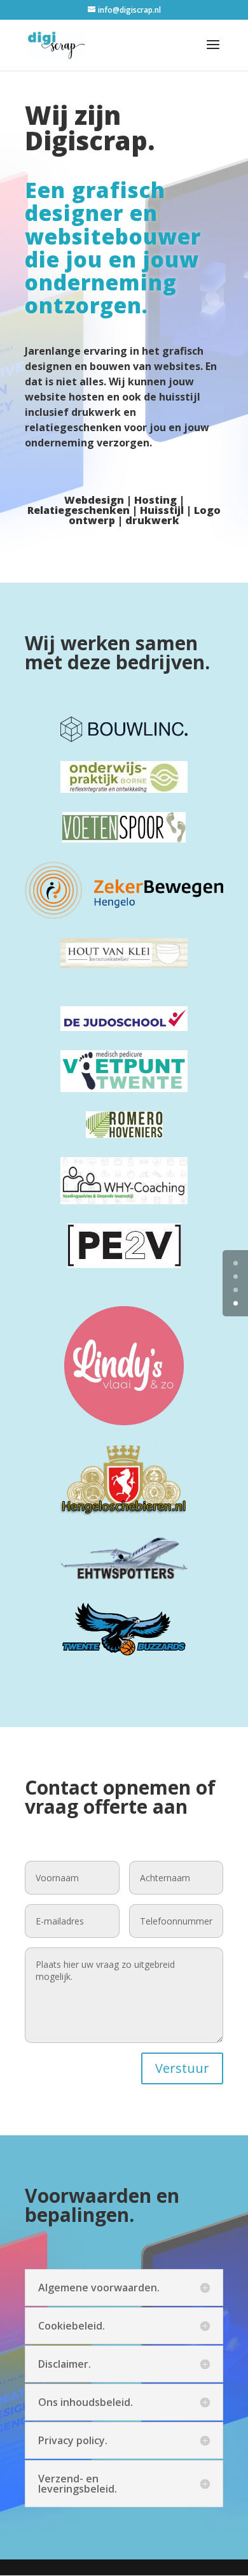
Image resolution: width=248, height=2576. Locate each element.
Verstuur (182, 2068)
